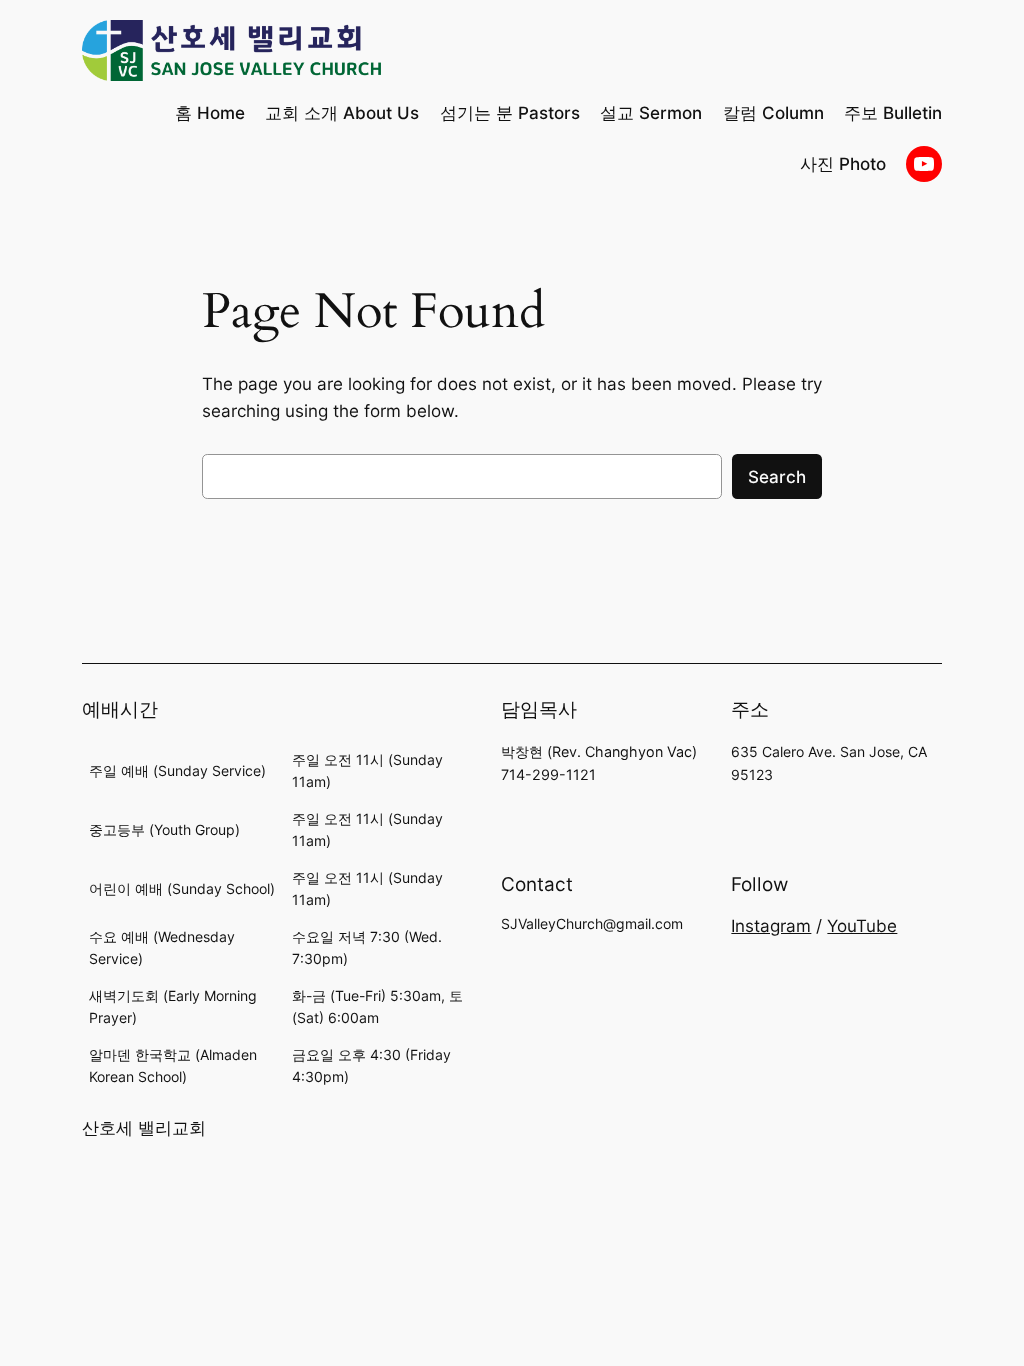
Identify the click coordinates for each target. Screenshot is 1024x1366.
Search (777, 477)
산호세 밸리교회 (144, 1128)
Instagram (771, 926)
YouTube (862, 926)
